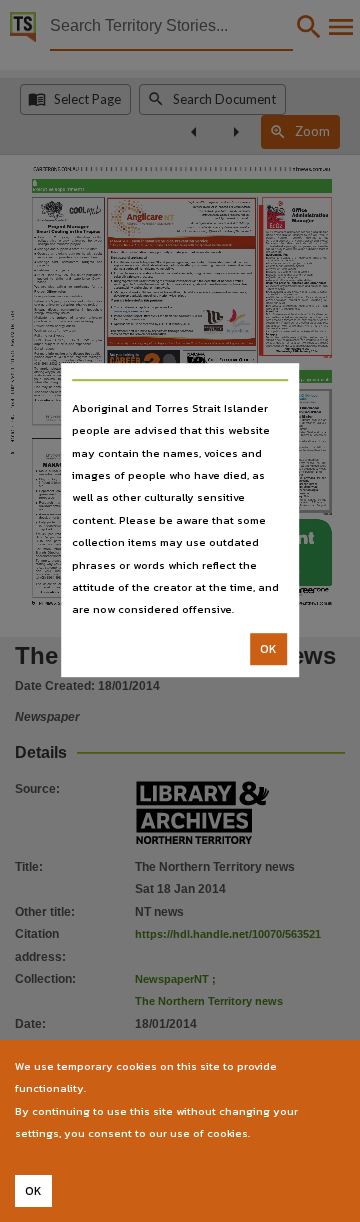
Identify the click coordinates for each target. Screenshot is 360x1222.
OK (268, 649)
